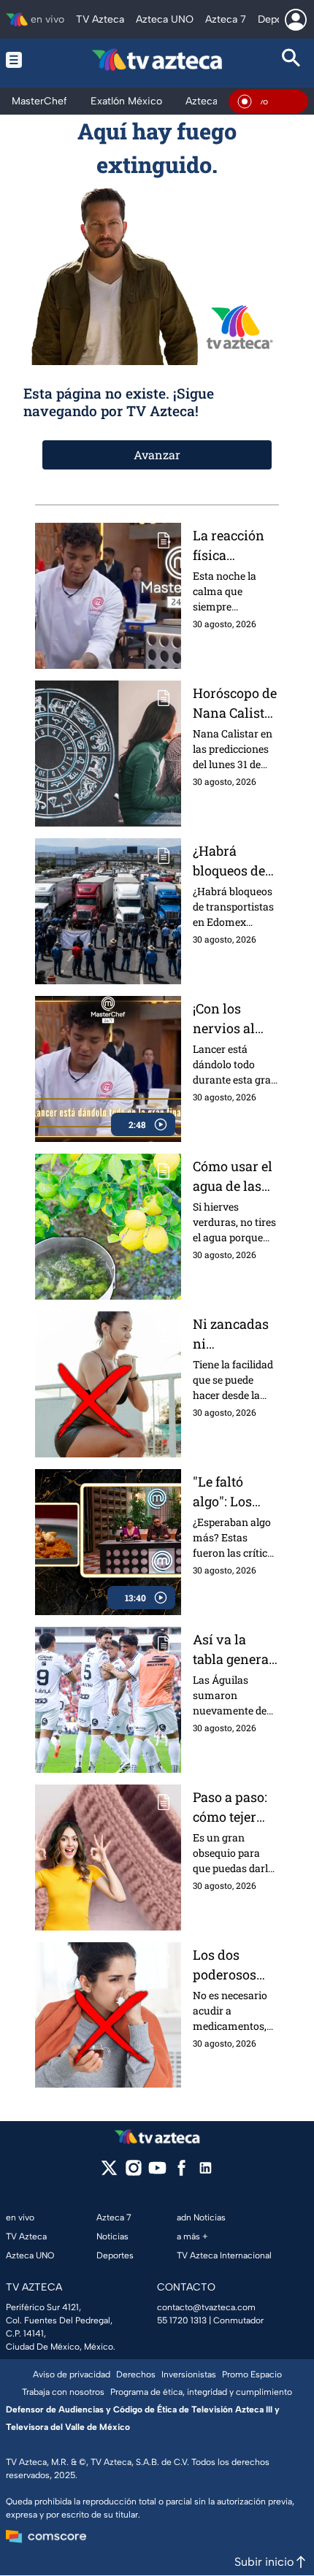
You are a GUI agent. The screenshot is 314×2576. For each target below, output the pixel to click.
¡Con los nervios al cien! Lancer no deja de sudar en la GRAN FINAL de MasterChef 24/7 (233, 1019)
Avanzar (157, 455)
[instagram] (133, 2173)
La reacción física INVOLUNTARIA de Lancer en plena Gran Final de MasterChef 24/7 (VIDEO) (235, 546)
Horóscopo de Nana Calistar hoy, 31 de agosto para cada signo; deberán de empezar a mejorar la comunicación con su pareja (235, 704)
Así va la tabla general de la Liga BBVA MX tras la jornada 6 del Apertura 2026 (233, 1650)
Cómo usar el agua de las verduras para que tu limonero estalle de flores (233, 1177)
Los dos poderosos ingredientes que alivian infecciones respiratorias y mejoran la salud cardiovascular (233, 1965)
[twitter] (109, 2173)
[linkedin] (206, 2173)
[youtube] (157, 2173)
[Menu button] (23, 60)
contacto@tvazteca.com (206, 2307)
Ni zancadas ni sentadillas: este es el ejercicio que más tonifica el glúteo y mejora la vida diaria (231, 1334)
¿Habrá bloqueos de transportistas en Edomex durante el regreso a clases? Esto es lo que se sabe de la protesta (233, 861)
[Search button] (291, 60)
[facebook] (181, 2173)
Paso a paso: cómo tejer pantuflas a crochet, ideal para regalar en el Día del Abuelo (234, 1808)
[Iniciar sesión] (296, 20)
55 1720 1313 (182, 2320)
